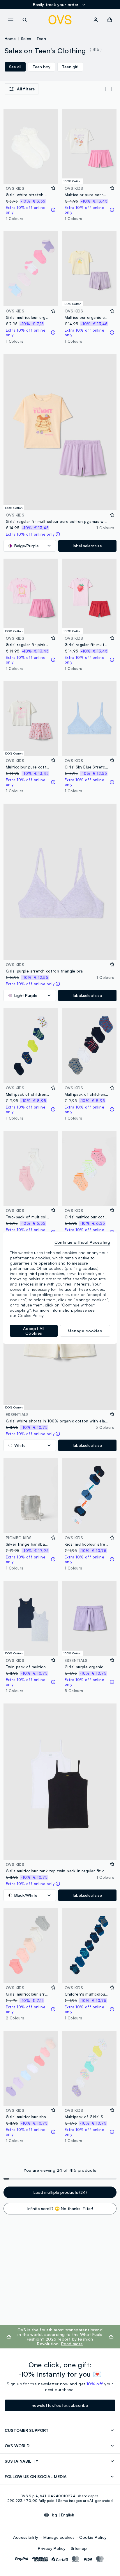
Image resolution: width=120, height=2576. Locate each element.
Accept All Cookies (34, 1331)
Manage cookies (59, 2537)
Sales (26, 39)
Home (10, 39)
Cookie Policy (93, 2537)
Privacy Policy (52, 2548)
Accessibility (26, 2537)
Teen (41, 39)
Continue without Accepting (82, 1242)
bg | (63, 2515)
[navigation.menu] (10, 20)
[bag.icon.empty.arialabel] (110, 20)
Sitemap (79, 2548)
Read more (72, 2344)
